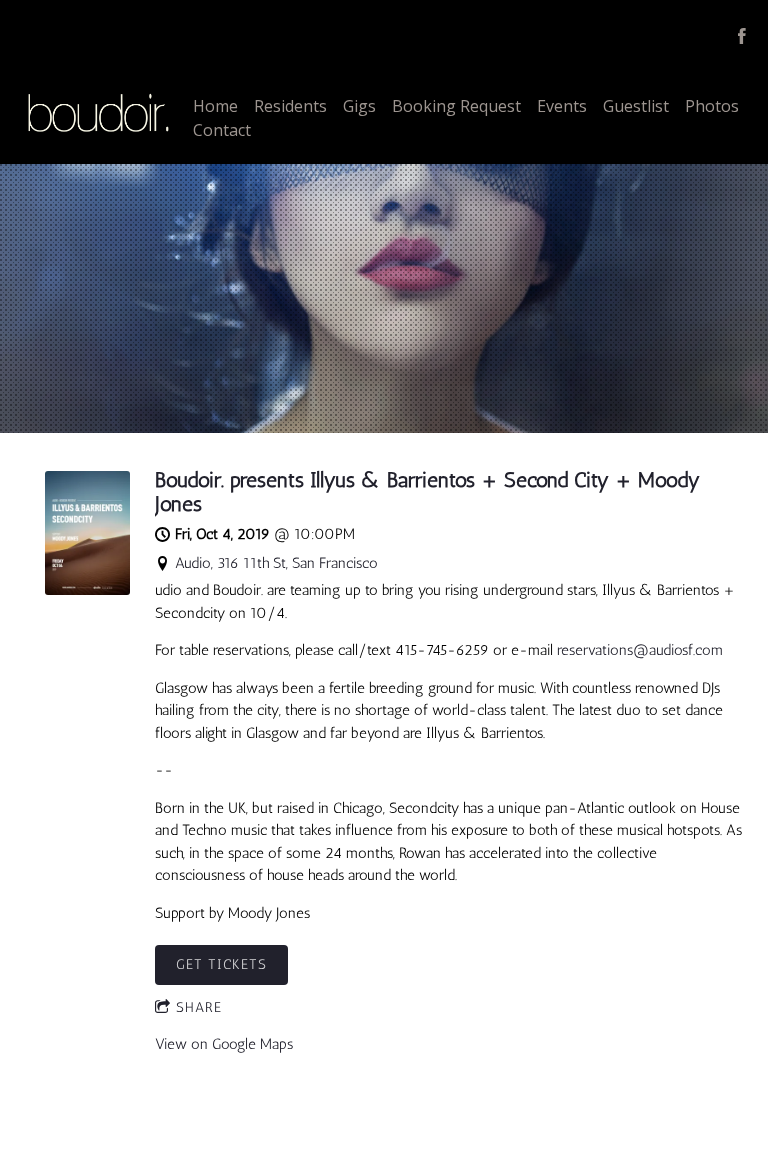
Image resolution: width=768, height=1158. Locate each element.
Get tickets (221, 964)
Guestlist (636, 106)
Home (215, 106)
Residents (290, 106)
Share (199, 1007)
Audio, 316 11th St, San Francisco (276, 563)
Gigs (359, 106)
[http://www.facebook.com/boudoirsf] (742, 36)
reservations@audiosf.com (640, 650)
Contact (222, 130)
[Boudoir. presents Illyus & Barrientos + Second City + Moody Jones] (87, 590)
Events (562, 106)
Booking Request (456, 106)
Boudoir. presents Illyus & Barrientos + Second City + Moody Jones (427, 492)
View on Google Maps (224, 1044)
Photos (712, 106)
